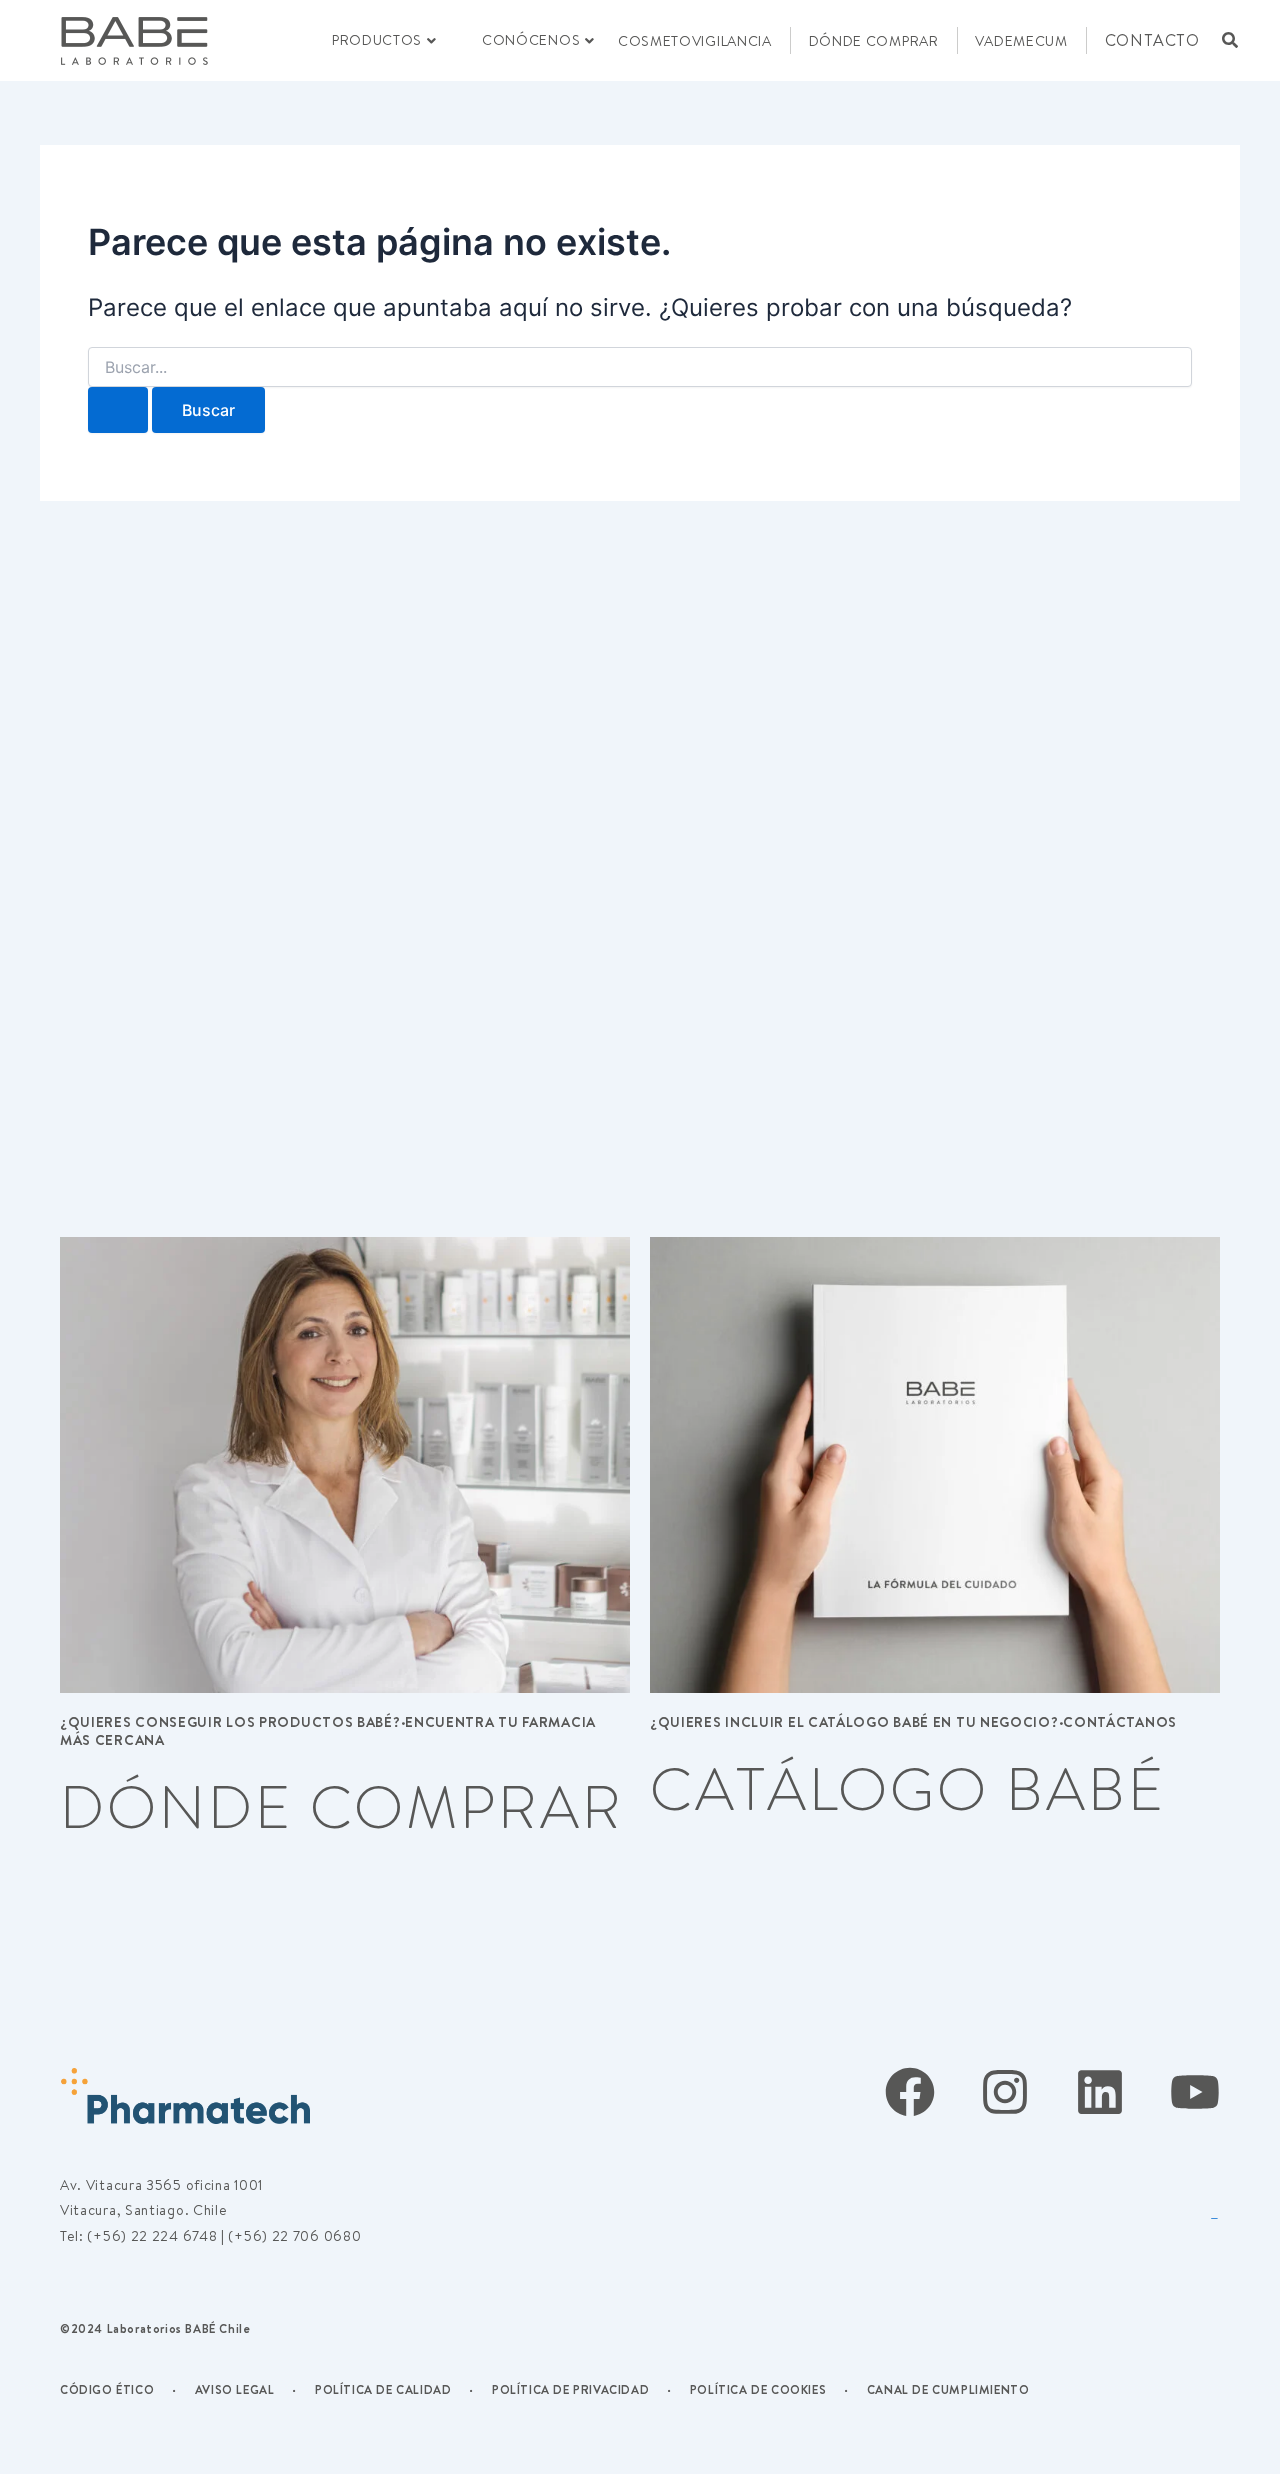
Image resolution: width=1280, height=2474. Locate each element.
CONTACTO (1152, 40)
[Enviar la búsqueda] (118, 410)
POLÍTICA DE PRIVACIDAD (570, 2389)
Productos (377, 40)
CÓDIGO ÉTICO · (118, 2389)
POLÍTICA (345, 2389)
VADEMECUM (1021, 41)
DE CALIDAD (413, 2389)
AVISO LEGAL (235, 2389)
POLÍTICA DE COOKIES (758, 2389)
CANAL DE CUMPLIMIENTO (948, 2389)
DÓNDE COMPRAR (874, 41)
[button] (1230, 40)
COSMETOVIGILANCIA (695, 41)
